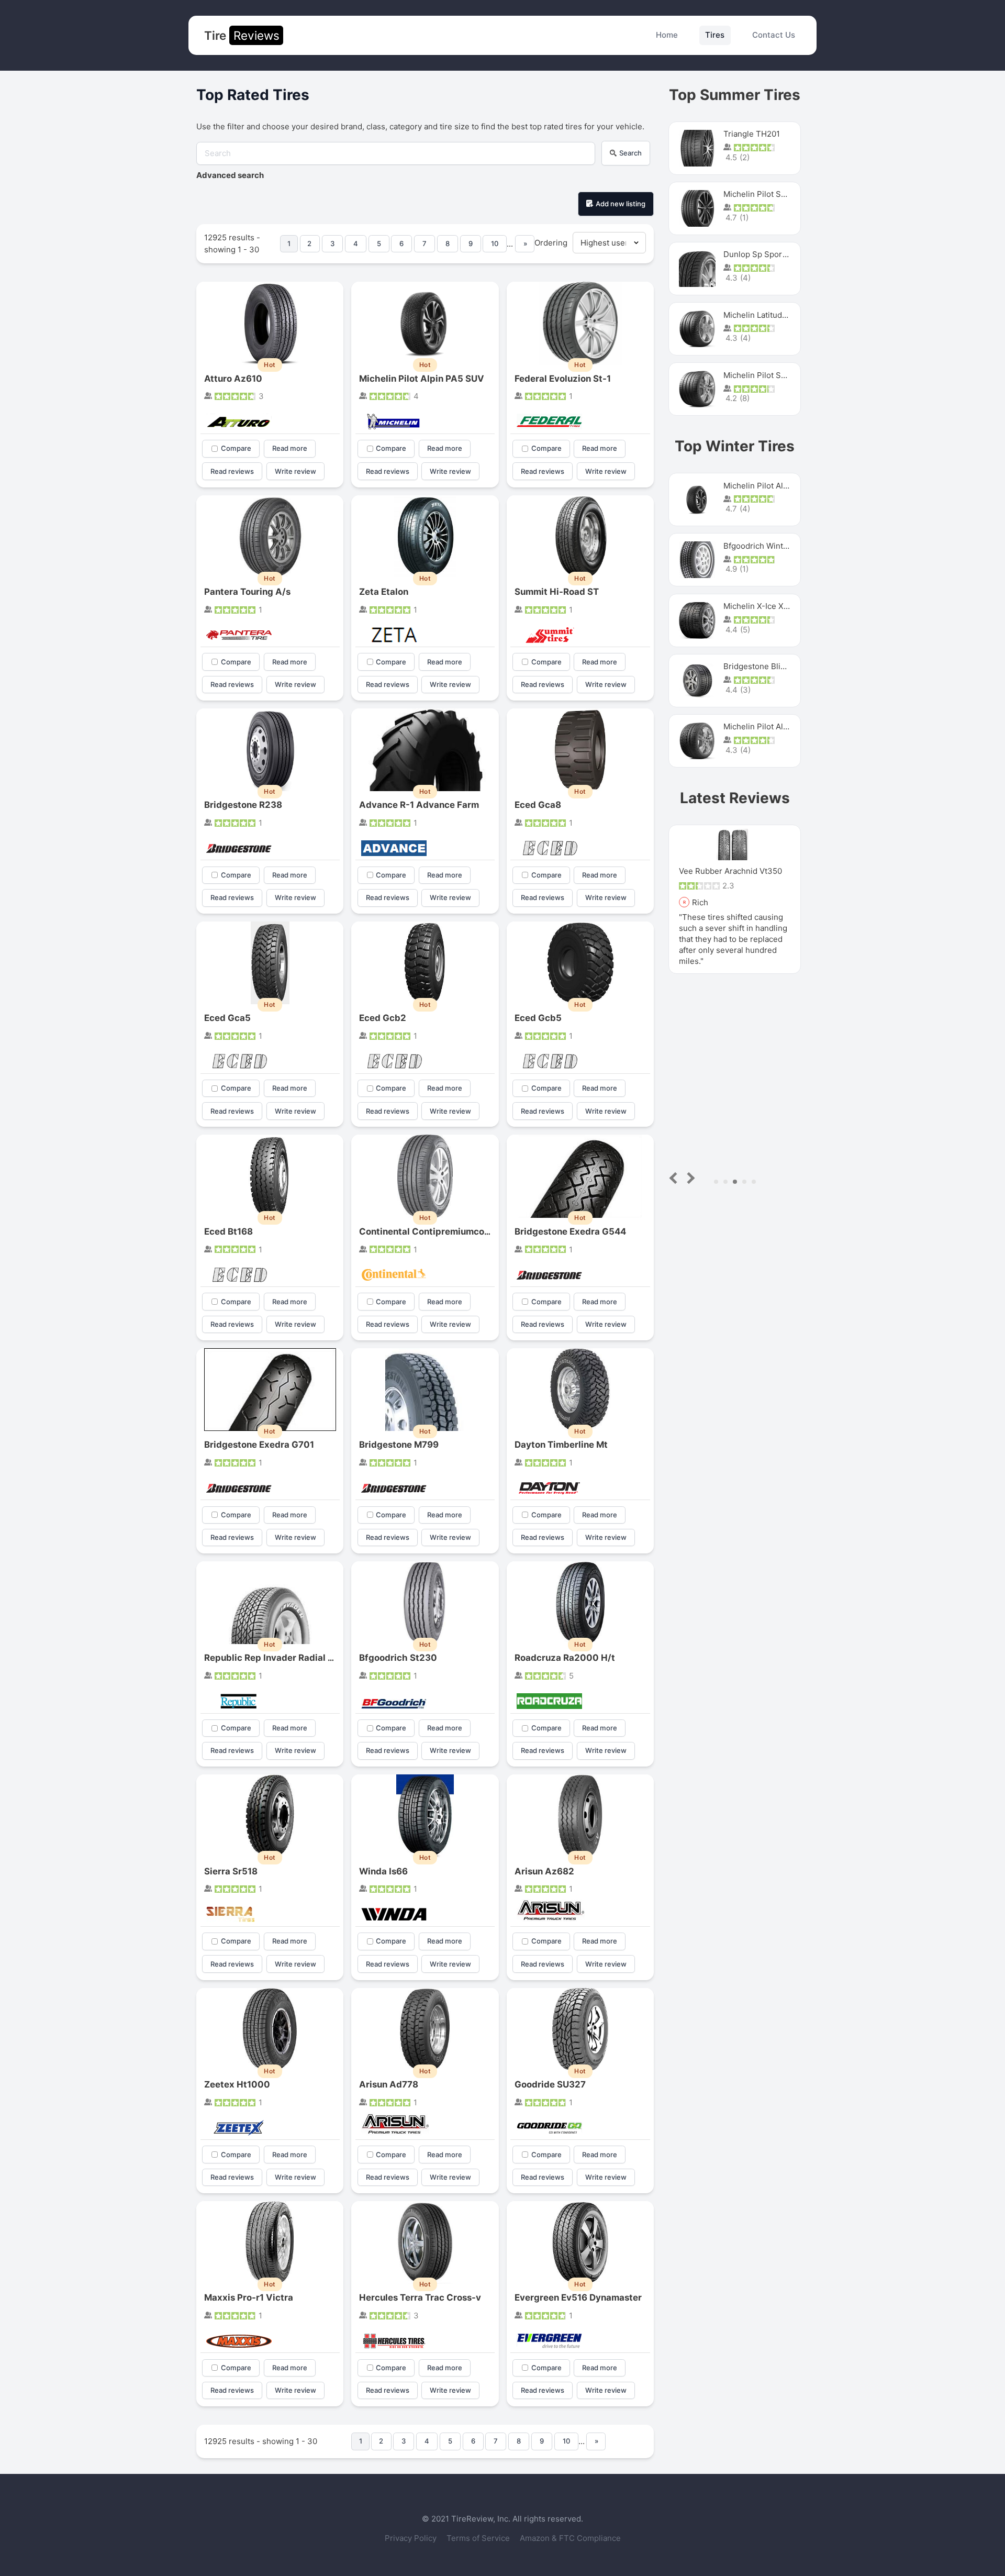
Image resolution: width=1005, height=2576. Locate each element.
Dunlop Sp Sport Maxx (765, 254)
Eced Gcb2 (383, 1018)
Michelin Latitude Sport (767, 315)
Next (689, 1178)
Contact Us (774, 35)
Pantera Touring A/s (247, 592)
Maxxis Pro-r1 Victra (249, 2297)
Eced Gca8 (538, 805)
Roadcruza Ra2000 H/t (565, 1658)
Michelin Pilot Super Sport (772, 375)
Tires (715, 35)
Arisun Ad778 (389, 2084)
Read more (290, 448)
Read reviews (232, 471)
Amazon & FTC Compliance (570, 2538)
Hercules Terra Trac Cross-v (420, 2297)
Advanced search (230, 175)
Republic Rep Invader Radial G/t (273, 1658)
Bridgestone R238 (243, 805)
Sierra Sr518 (231, 1871)
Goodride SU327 (550, 2084)
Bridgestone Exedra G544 (570, 1231)
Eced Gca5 (227, 1018)
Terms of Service (479, 2538)
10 (495, 243)
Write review (295, 471)
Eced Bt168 (228, 1231)
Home (667, 35)
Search (630, 153)
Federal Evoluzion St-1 (563, 379)
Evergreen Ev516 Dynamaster (578, 2297)
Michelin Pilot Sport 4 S (767, 194)
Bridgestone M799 (399, 1445)
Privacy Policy (412, 2538)
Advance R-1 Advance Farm (419, 805)
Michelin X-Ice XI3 (757, 606)
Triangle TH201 (752, 134)
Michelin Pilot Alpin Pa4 (767, 726)
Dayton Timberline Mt (561, 1445)
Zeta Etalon (384, 592)
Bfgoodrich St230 (398, 1658)
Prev (675, 1178)
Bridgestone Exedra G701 (259, 1445)
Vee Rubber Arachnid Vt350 (730, 871)
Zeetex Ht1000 (237, 2084)
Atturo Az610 (233, 379)
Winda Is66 (383, 1871)
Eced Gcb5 (538, 1018)
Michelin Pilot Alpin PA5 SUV (422, 379)
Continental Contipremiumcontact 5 (437, 1231)
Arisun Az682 (544, 1871)
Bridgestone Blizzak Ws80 (772, 666)
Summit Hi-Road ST (557, 592)
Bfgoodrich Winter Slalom (771, 546)
